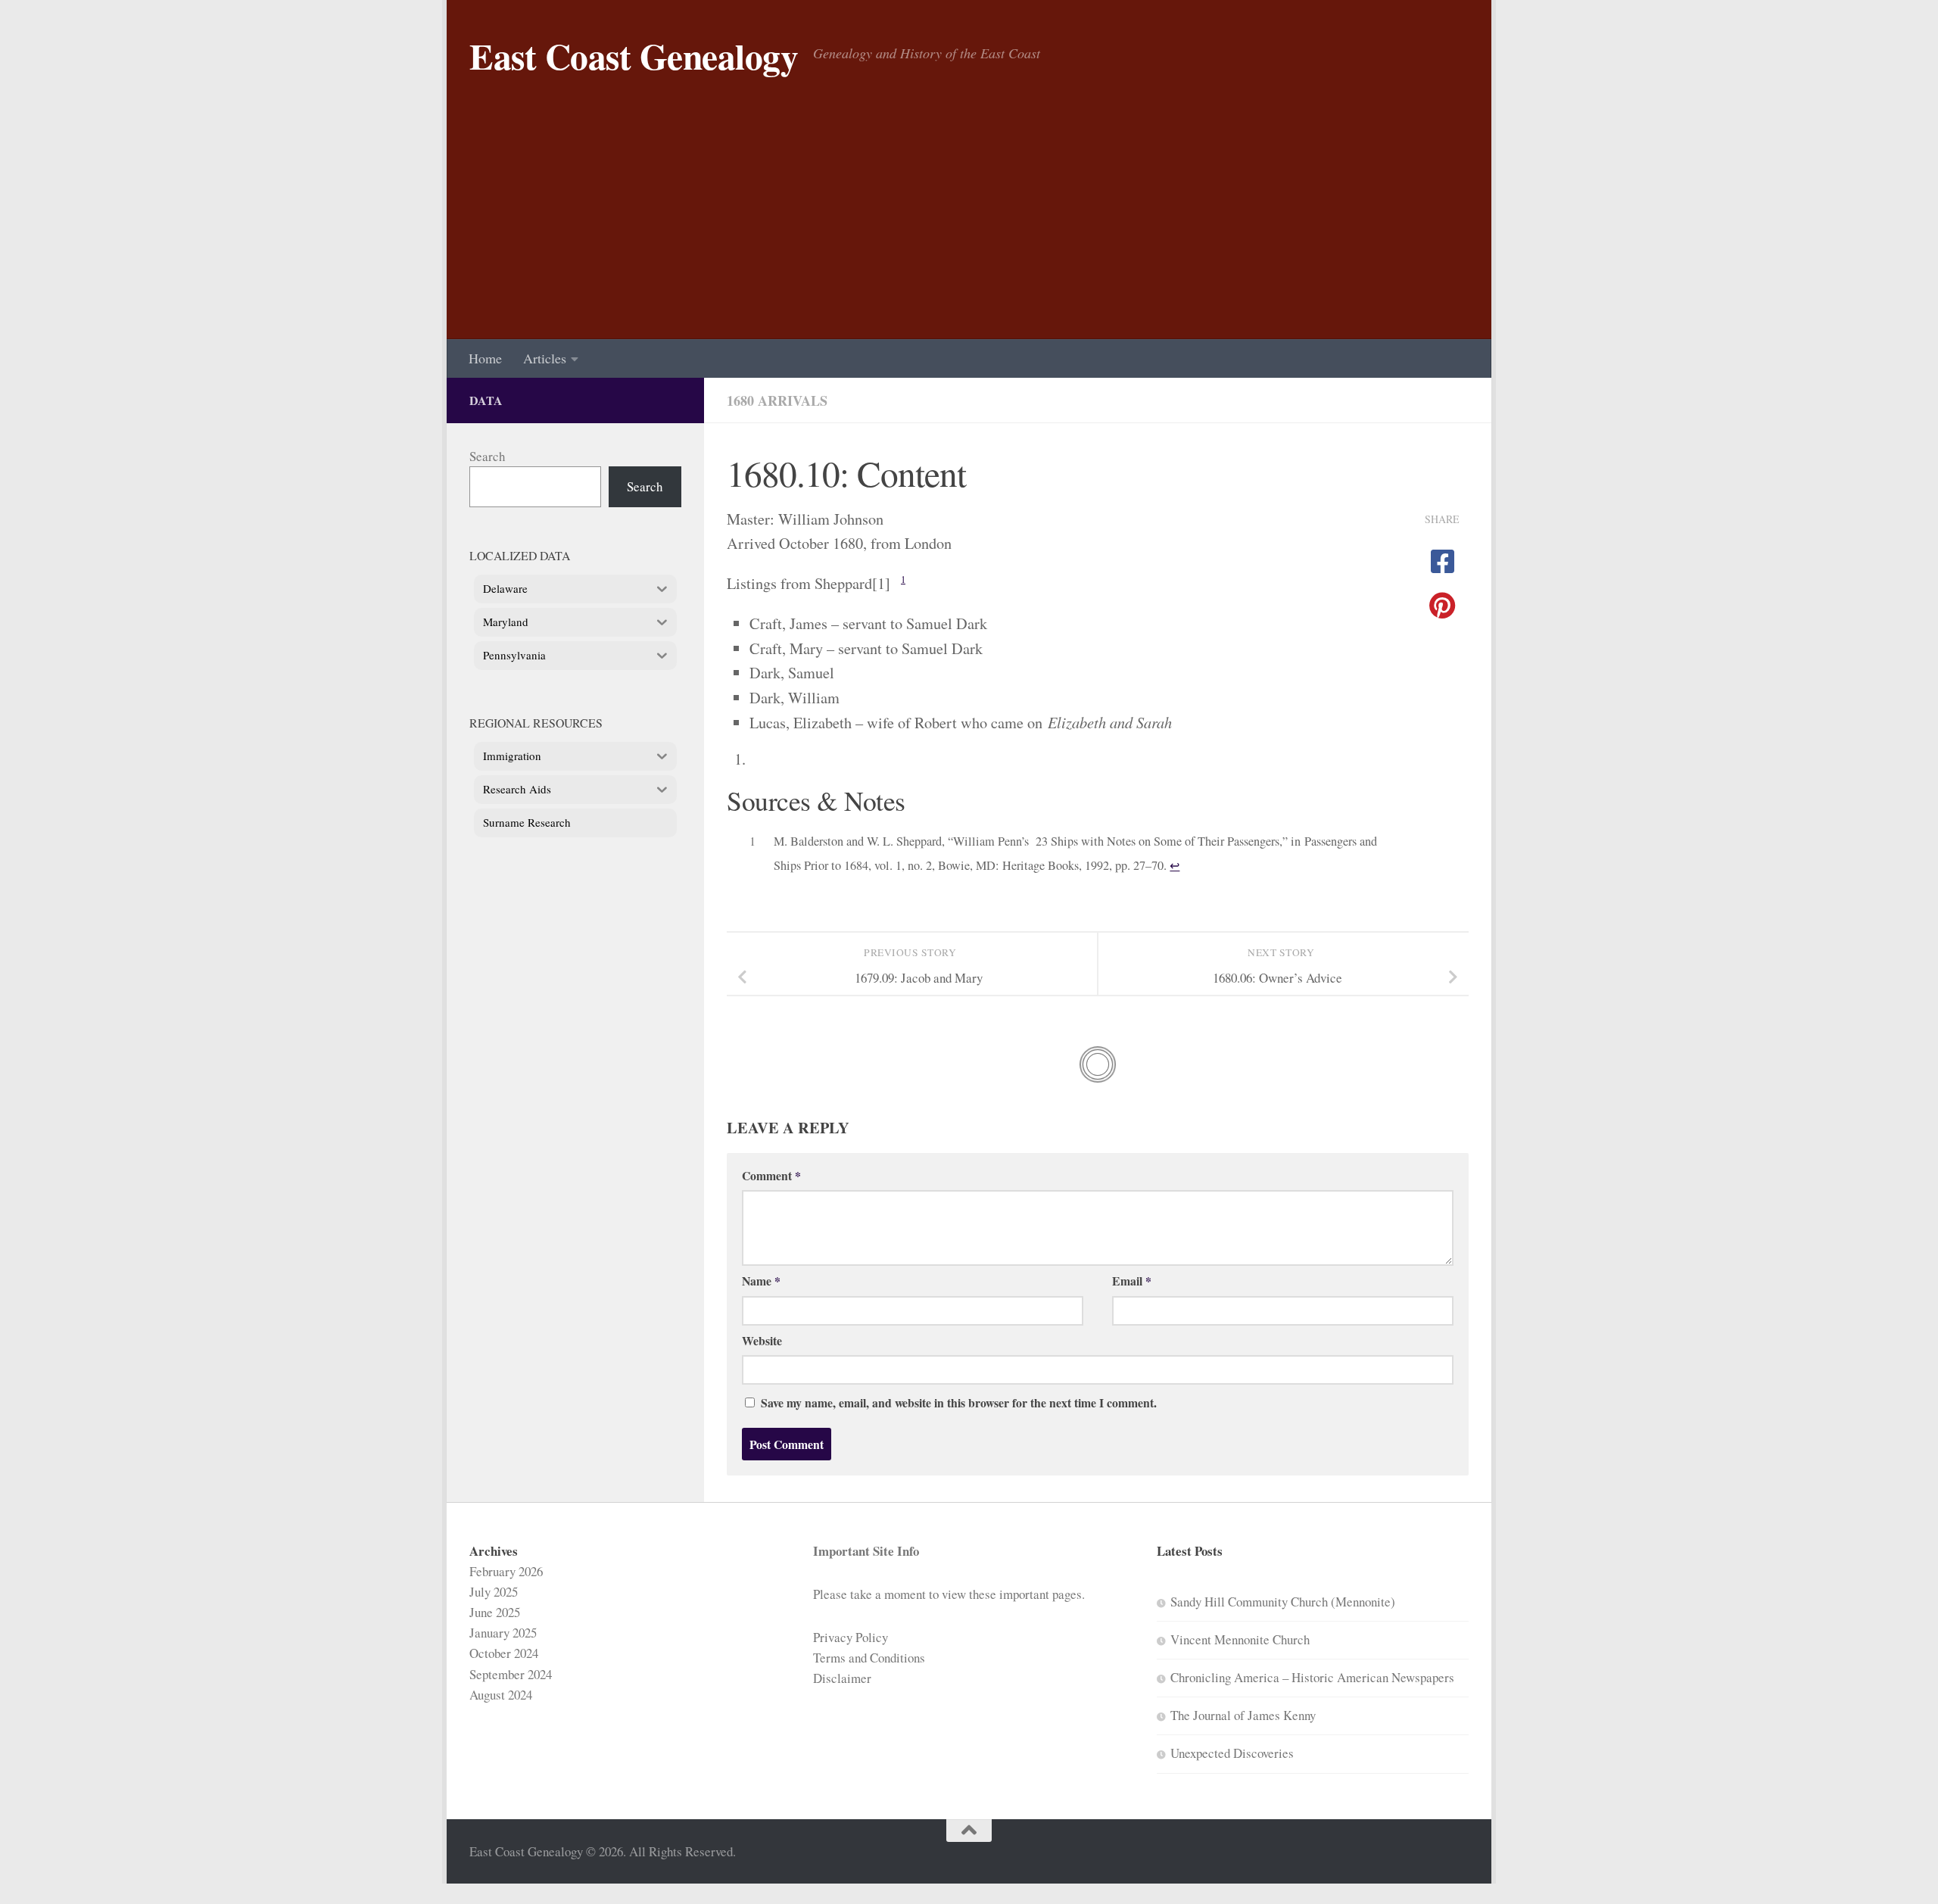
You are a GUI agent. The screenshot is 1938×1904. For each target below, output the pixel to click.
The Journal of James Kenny (1243, 1715)
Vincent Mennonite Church (1240, 1639)
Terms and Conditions (869, 1658)
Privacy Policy (851, 1637)
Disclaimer (842, 1678)
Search (487, 456)
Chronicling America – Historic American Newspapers (1312, 1677)
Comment (771, 1175)
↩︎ (1175, 865)
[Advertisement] (969, 226)
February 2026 (506, 1571)
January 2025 (503, 1633)
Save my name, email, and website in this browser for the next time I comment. (959, 1402)
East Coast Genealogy (634, 56)
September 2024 (511, 1674)
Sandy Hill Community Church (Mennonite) (1283, 1602)
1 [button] (903, 580)
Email (1132, 1281)
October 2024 (504, 1653)
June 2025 (495, 1612)
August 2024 (501, 1695)
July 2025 (494, 1592)
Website (762, 1340)
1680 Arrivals (777, 400)
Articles (545, 358)
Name (761, 1281)
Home (485, 358)
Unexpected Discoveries (1232, 1753)
